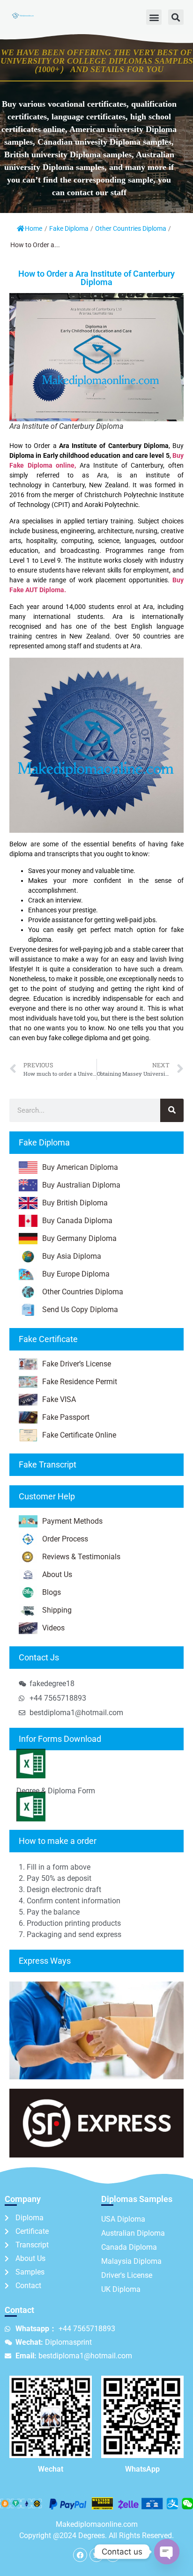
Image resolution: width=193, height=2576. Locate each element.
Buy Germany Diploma (79, 1238)
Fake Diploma (69, 228)
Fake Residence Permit (80, 1382)
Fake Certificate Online (79, 1435)
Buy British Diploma (75, 1203)
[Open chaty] (167, 2552)
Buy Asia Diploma (72, 1256)
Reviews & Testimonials (81, 1557)
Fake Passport (66, 1417)
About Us (57, 1574)
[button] (154, 17)
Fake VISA (59, 1399)
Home (33, 228)
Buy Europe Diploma (76, 1274)
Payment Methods (72, 1521)
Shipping (57, 1610)
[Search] (172, 1110)
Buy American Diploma (80, 1167)
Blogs (52, 1592)
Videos (53, 1628)
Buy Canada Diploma (77, 1221)
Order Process (65, 1539)
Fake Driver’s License (77, 1364)
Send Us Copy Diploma (80, 1310)
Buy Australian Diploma (81, 1185)
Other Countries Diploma (131, 228)
